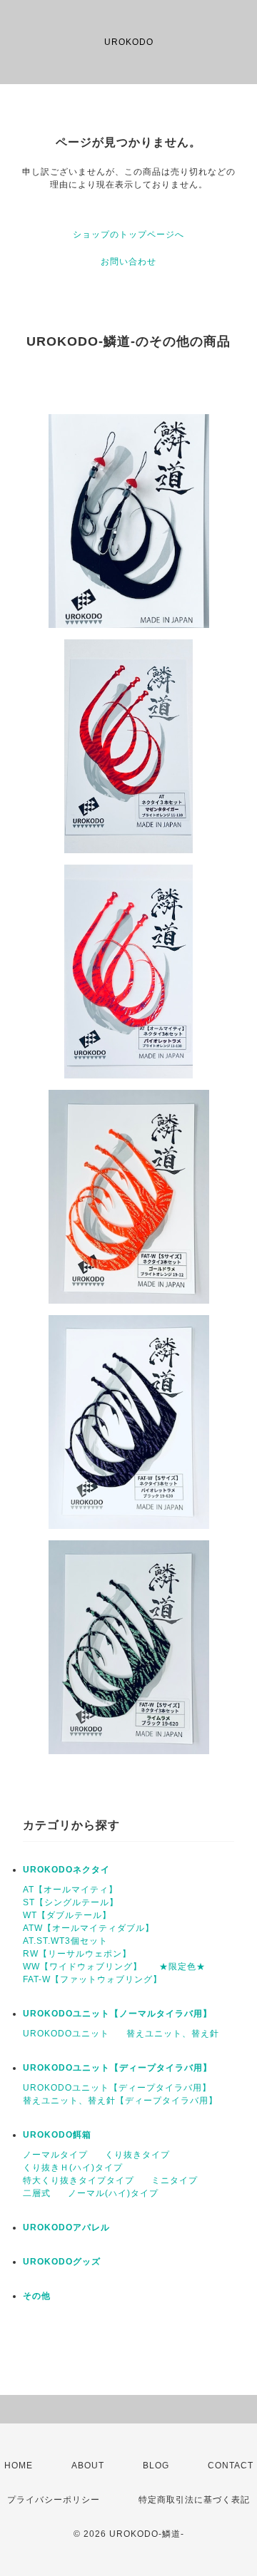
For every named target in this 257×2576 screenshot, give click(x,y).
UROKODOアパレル (66, 2227)
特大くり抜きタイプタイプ (79, 2180)
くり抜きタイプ (137, 2155)
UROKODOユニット (66, 2034)
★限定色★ (182, 1967)
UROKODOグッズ (62, 2262)
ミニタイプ (175, 2180)
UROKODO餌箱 (57, 2135)
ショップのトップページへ (128, 235)
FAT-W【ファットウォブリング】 (92, 1979)
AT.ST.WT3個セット (65, 1941)
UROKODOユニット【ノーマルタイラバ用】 (117, 2014)
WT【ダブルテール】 (67, 1915)
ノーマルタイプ (55, 2155)
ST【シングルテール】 (71, 1902)
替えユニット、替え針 (173, 2034)
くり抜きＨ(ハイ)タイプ (73, 2168)
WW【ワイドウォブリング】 (82, 1967)
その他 (37, 2296)
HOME (19, 2466)
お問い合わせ (128, 262)
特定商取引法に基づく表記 (194, 2500)
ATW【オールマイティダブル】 (89, 1928)
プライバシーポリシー (54, 2500)
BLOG (156, 2466)
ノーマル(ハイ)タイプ (113, 2193)
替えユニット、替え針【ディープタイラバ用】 (120, 2101)
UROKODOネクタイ (66, 1870)
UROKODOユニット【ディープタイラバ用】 (117, 2068)
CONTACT (231, 2466)
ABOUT (88, 2466)
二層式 (37, 2193)
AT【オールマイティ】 (70, 1890)
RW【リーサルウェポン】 (77, 1954)
